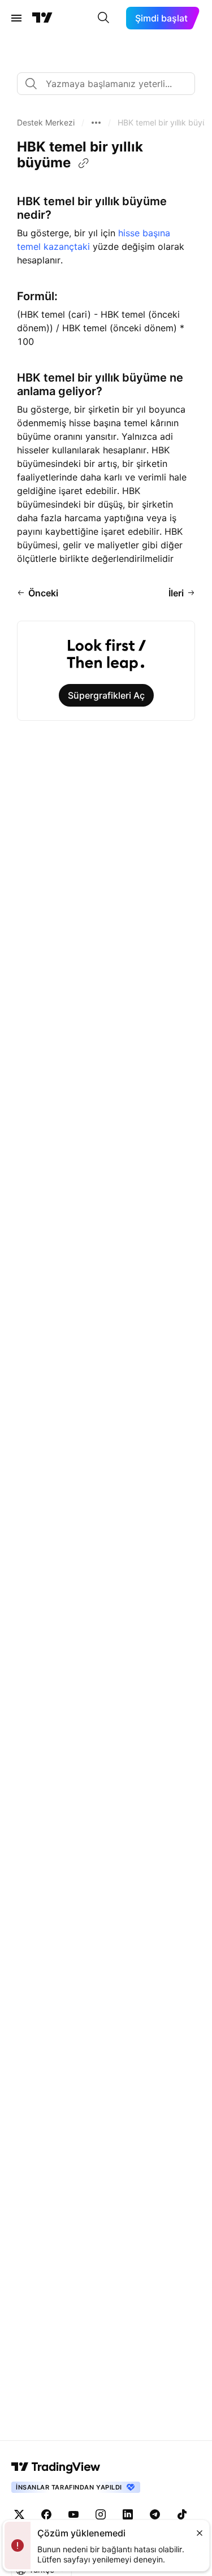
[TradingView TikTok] (182, 2514)
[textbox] (111, 84)
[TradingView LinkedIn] (128, 2514)
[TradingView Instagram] (101, 2514)
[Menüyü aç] (16, 18)
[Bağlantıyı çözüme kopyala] (84, 163)
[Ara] (103, 18)
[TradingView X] (19, 2514)
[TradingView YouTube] (73, 2514)
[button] (46, 123)
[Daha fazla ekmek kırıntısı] (96, 123)
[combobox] (106, 84)
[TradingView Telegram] (155, 2514)
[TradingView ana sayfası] (42, 18)
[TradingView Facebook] (46, 2514)
